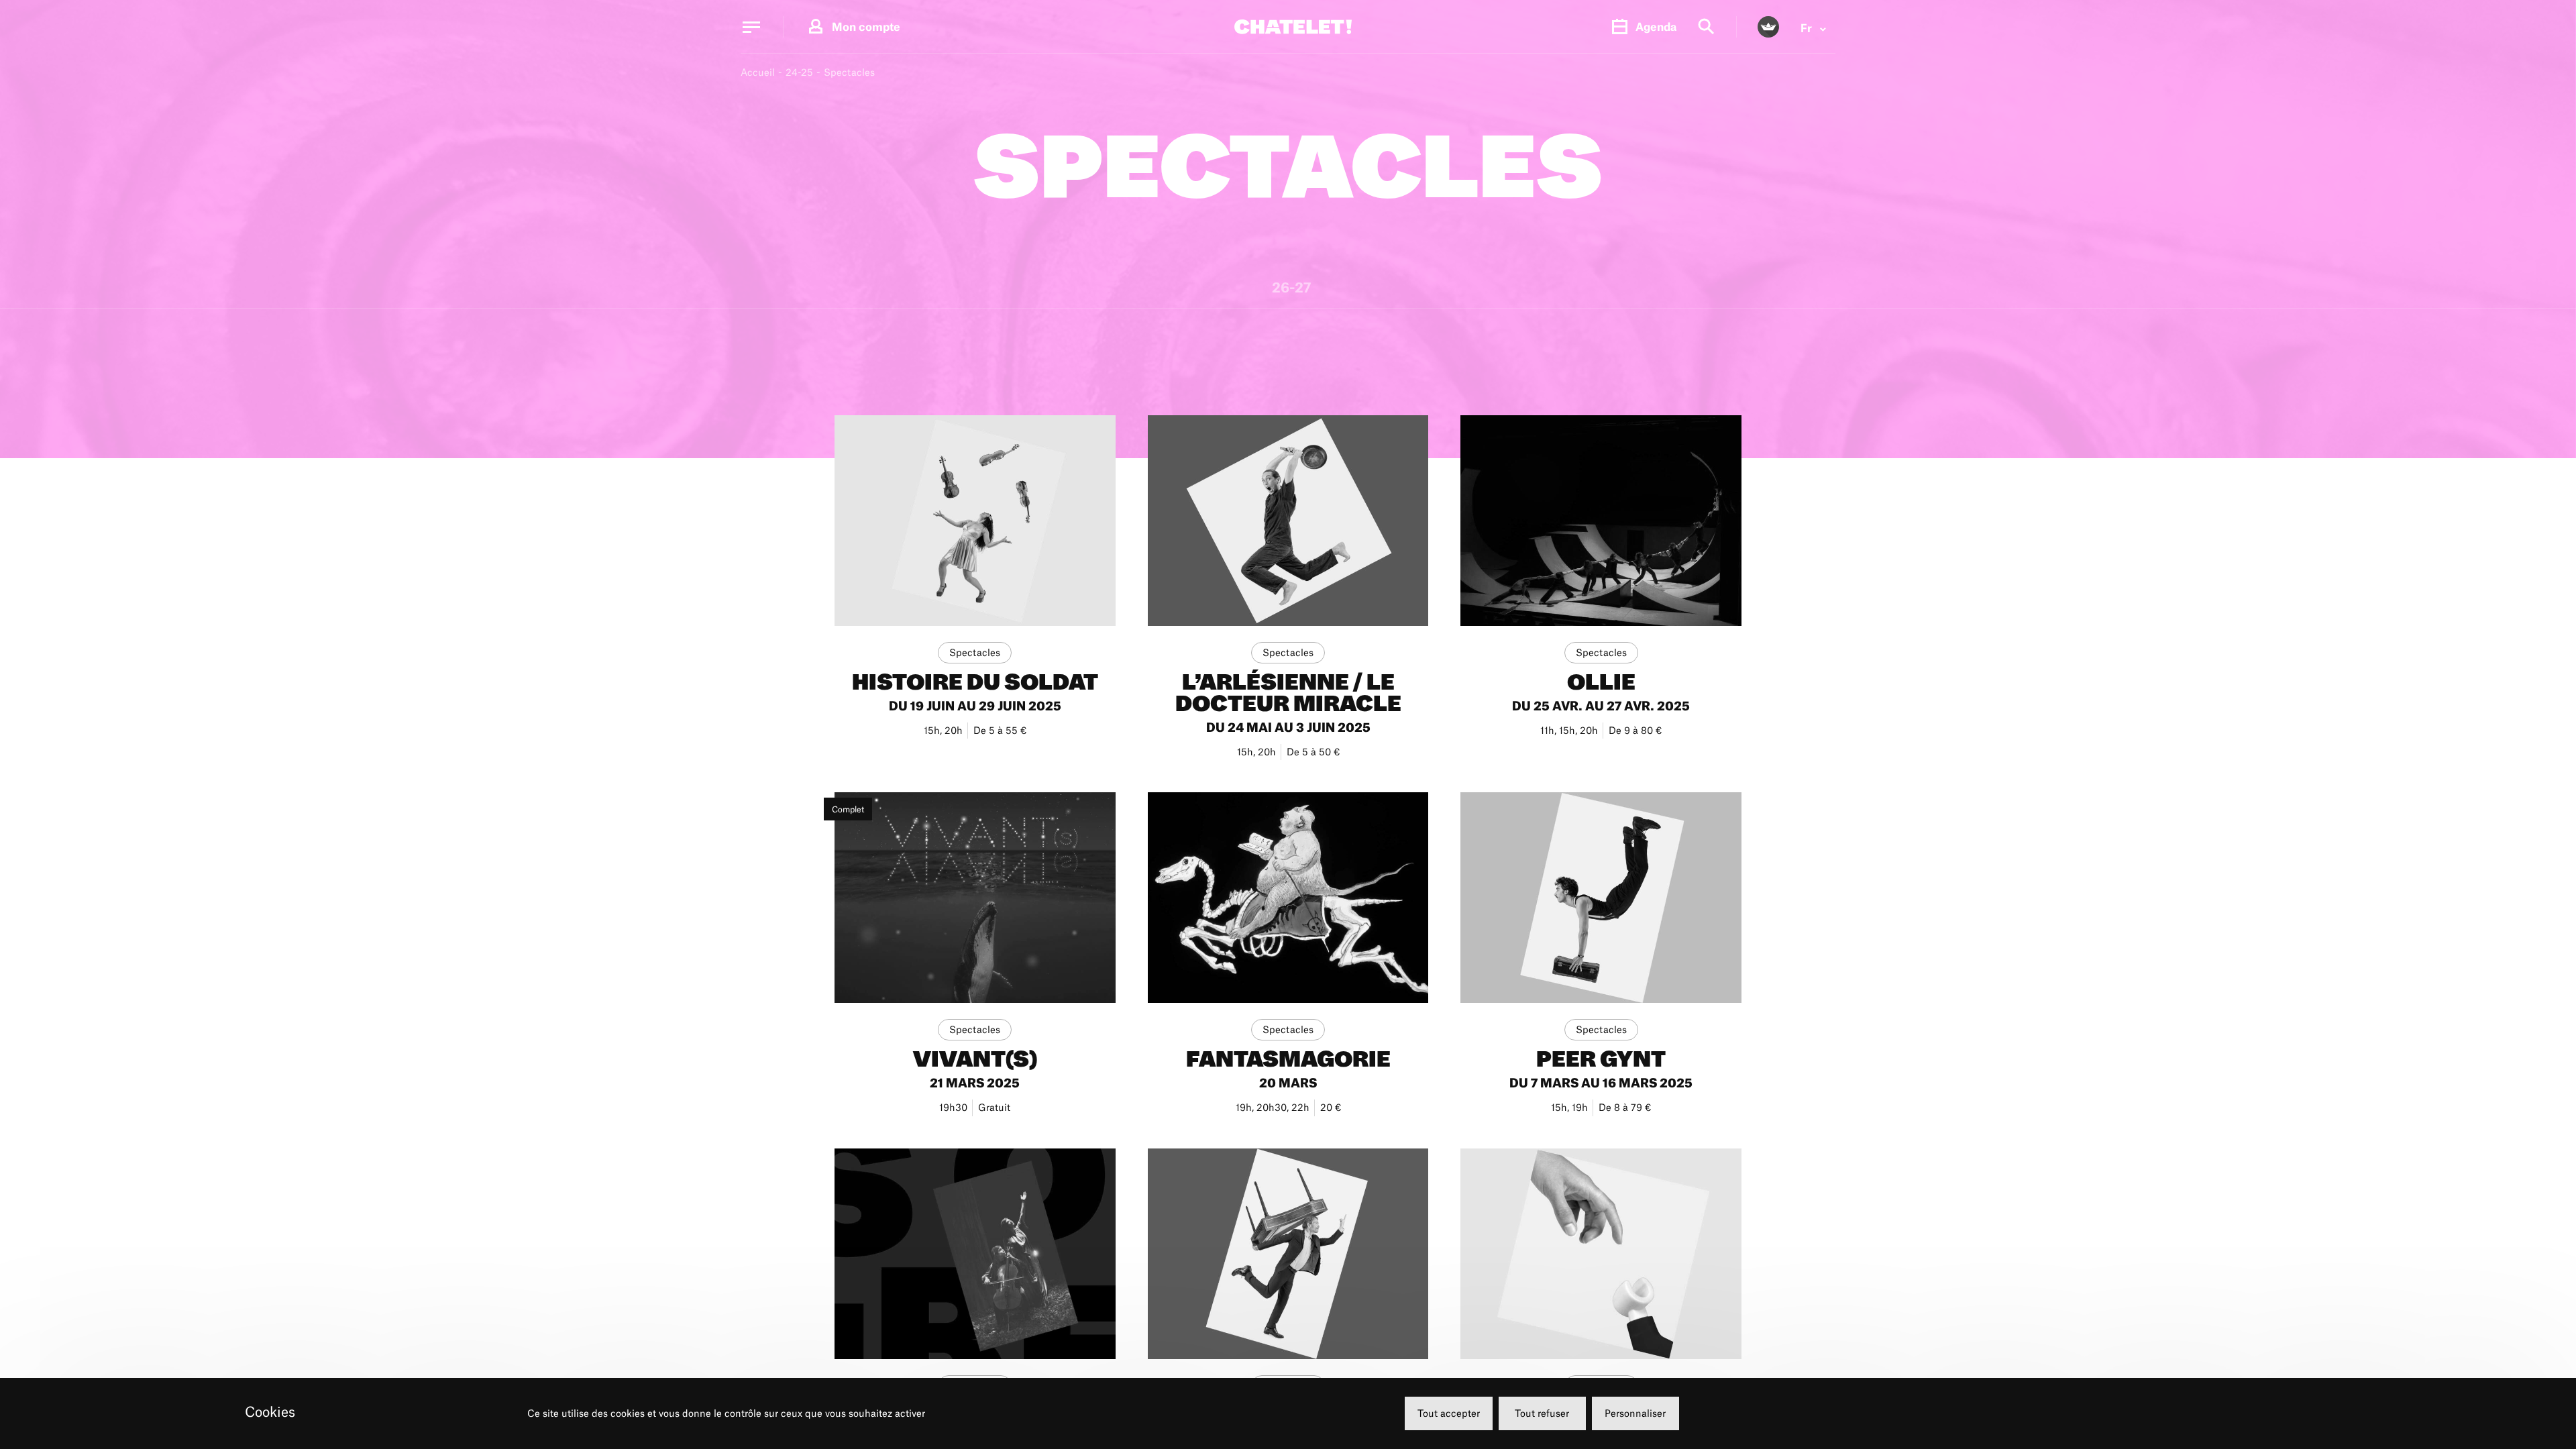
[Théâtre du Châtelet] (1293, 27)
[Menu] (751, 27)
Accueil (758, 72)
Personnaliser (1635, 1413)
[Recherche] (1706, 27)
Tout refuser (1542, 1413)
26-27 (1291, 289)
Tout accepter (1449, 1413)
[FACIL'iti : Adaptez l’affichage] (1768, 27)
